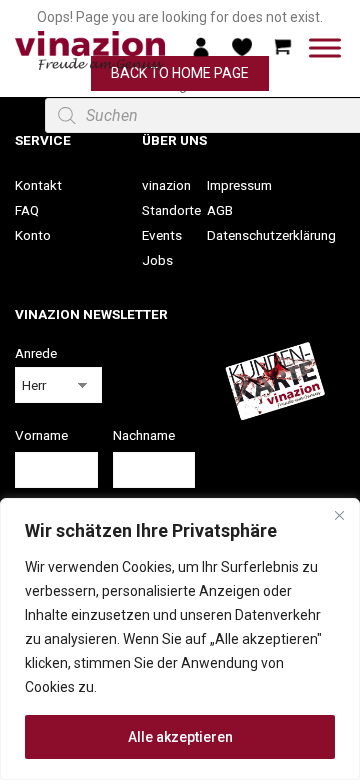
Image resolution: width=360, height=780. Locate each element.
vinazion (166, 185)
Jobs (157, 260)
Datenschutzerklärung (271, 235)
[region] (180, 639)
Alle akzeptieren (180, 737)
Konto (33, 235)
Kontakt (38, 185)
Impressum (239, 185)
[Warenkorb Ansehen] (283, 46)
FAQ (27, 210)
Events (162, 235)
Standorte (171, 210)
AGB (220, 210)
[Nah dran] (339, 515)
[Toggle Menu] (325, 47)
